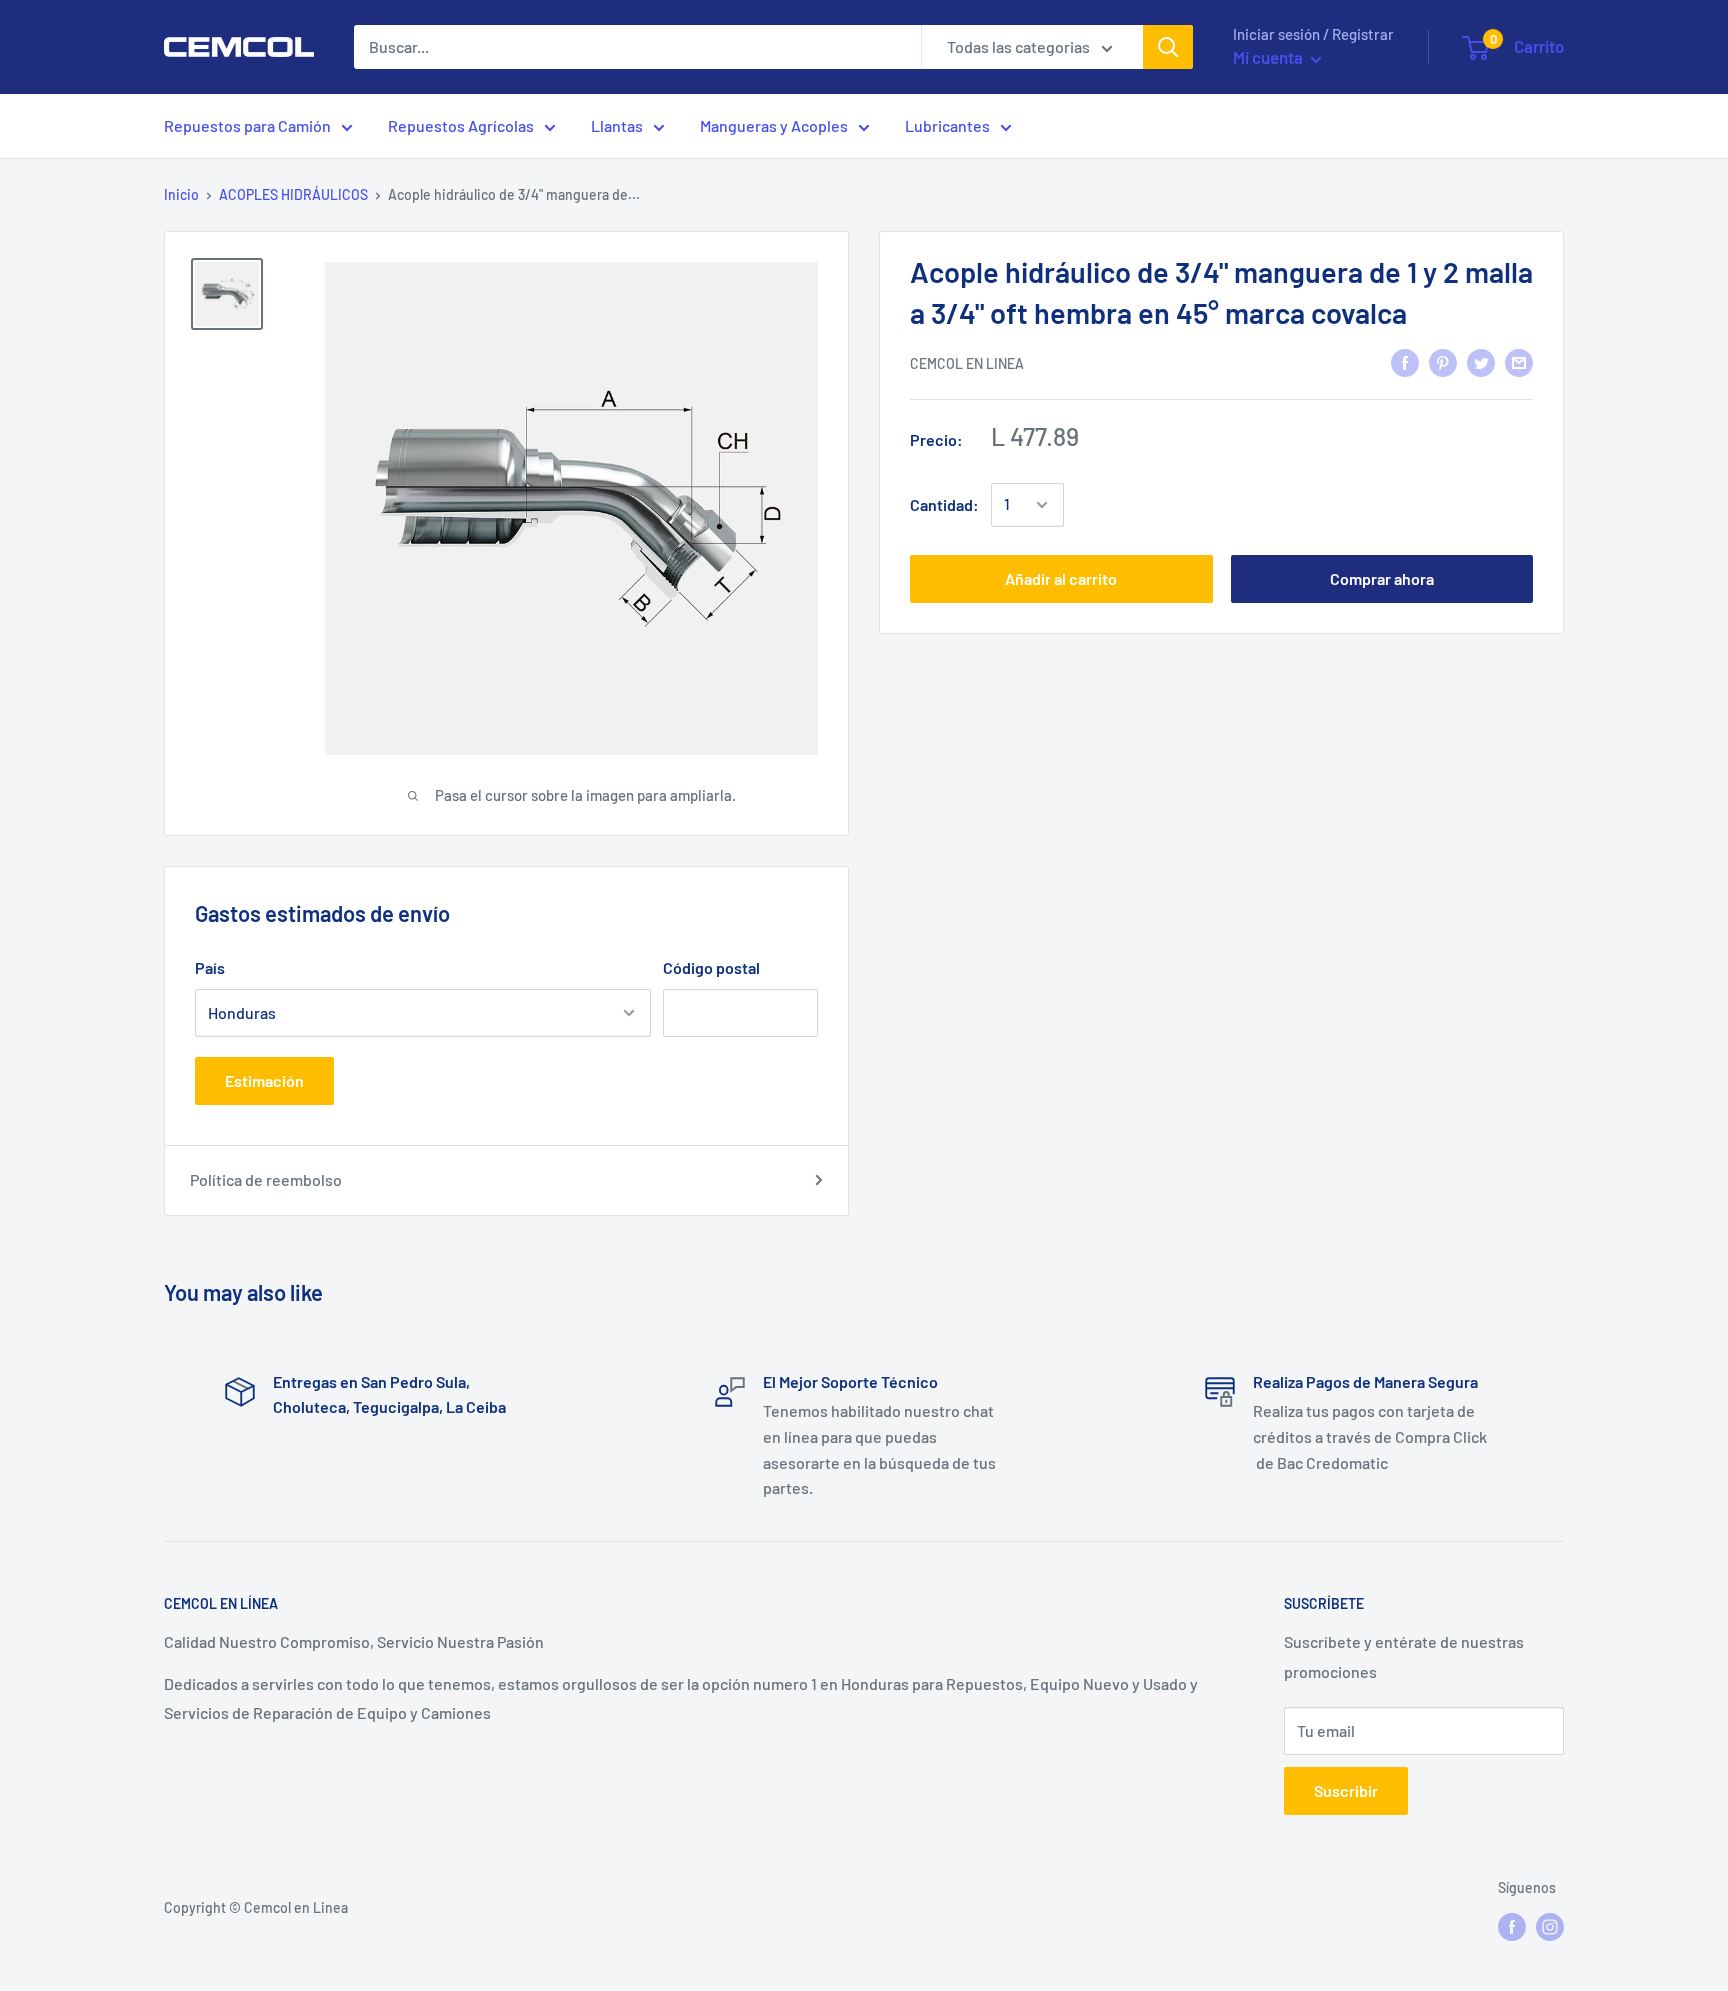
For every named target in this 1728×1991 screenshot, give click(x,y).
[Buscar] (1168, 47)
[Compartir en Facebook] (1405, 361)
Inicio (181, 194)
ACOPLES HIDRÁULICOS (293, 194)
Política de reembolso (266, 1179)
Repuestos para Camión (247, 125)
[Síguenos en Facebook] (1512, 1927)
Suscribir (1346, 1790)
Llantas (617, 125)
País (210, 967)
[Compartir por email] (1519, 361)
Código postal (711, 967)
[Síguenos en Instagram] (1550, 1927)
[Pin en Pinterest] (1443, 361)
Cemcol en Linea (967, 363)
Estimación (264, 1080)
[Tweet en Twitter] (1481, 361)
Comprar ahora (1382, 578)
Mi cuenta (1269, 57)
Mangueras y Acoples (774, 125)
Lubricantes (947, 125)
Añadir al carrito (1061, 578)
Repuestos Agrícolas (461, 125)
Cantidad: (944, 504)
